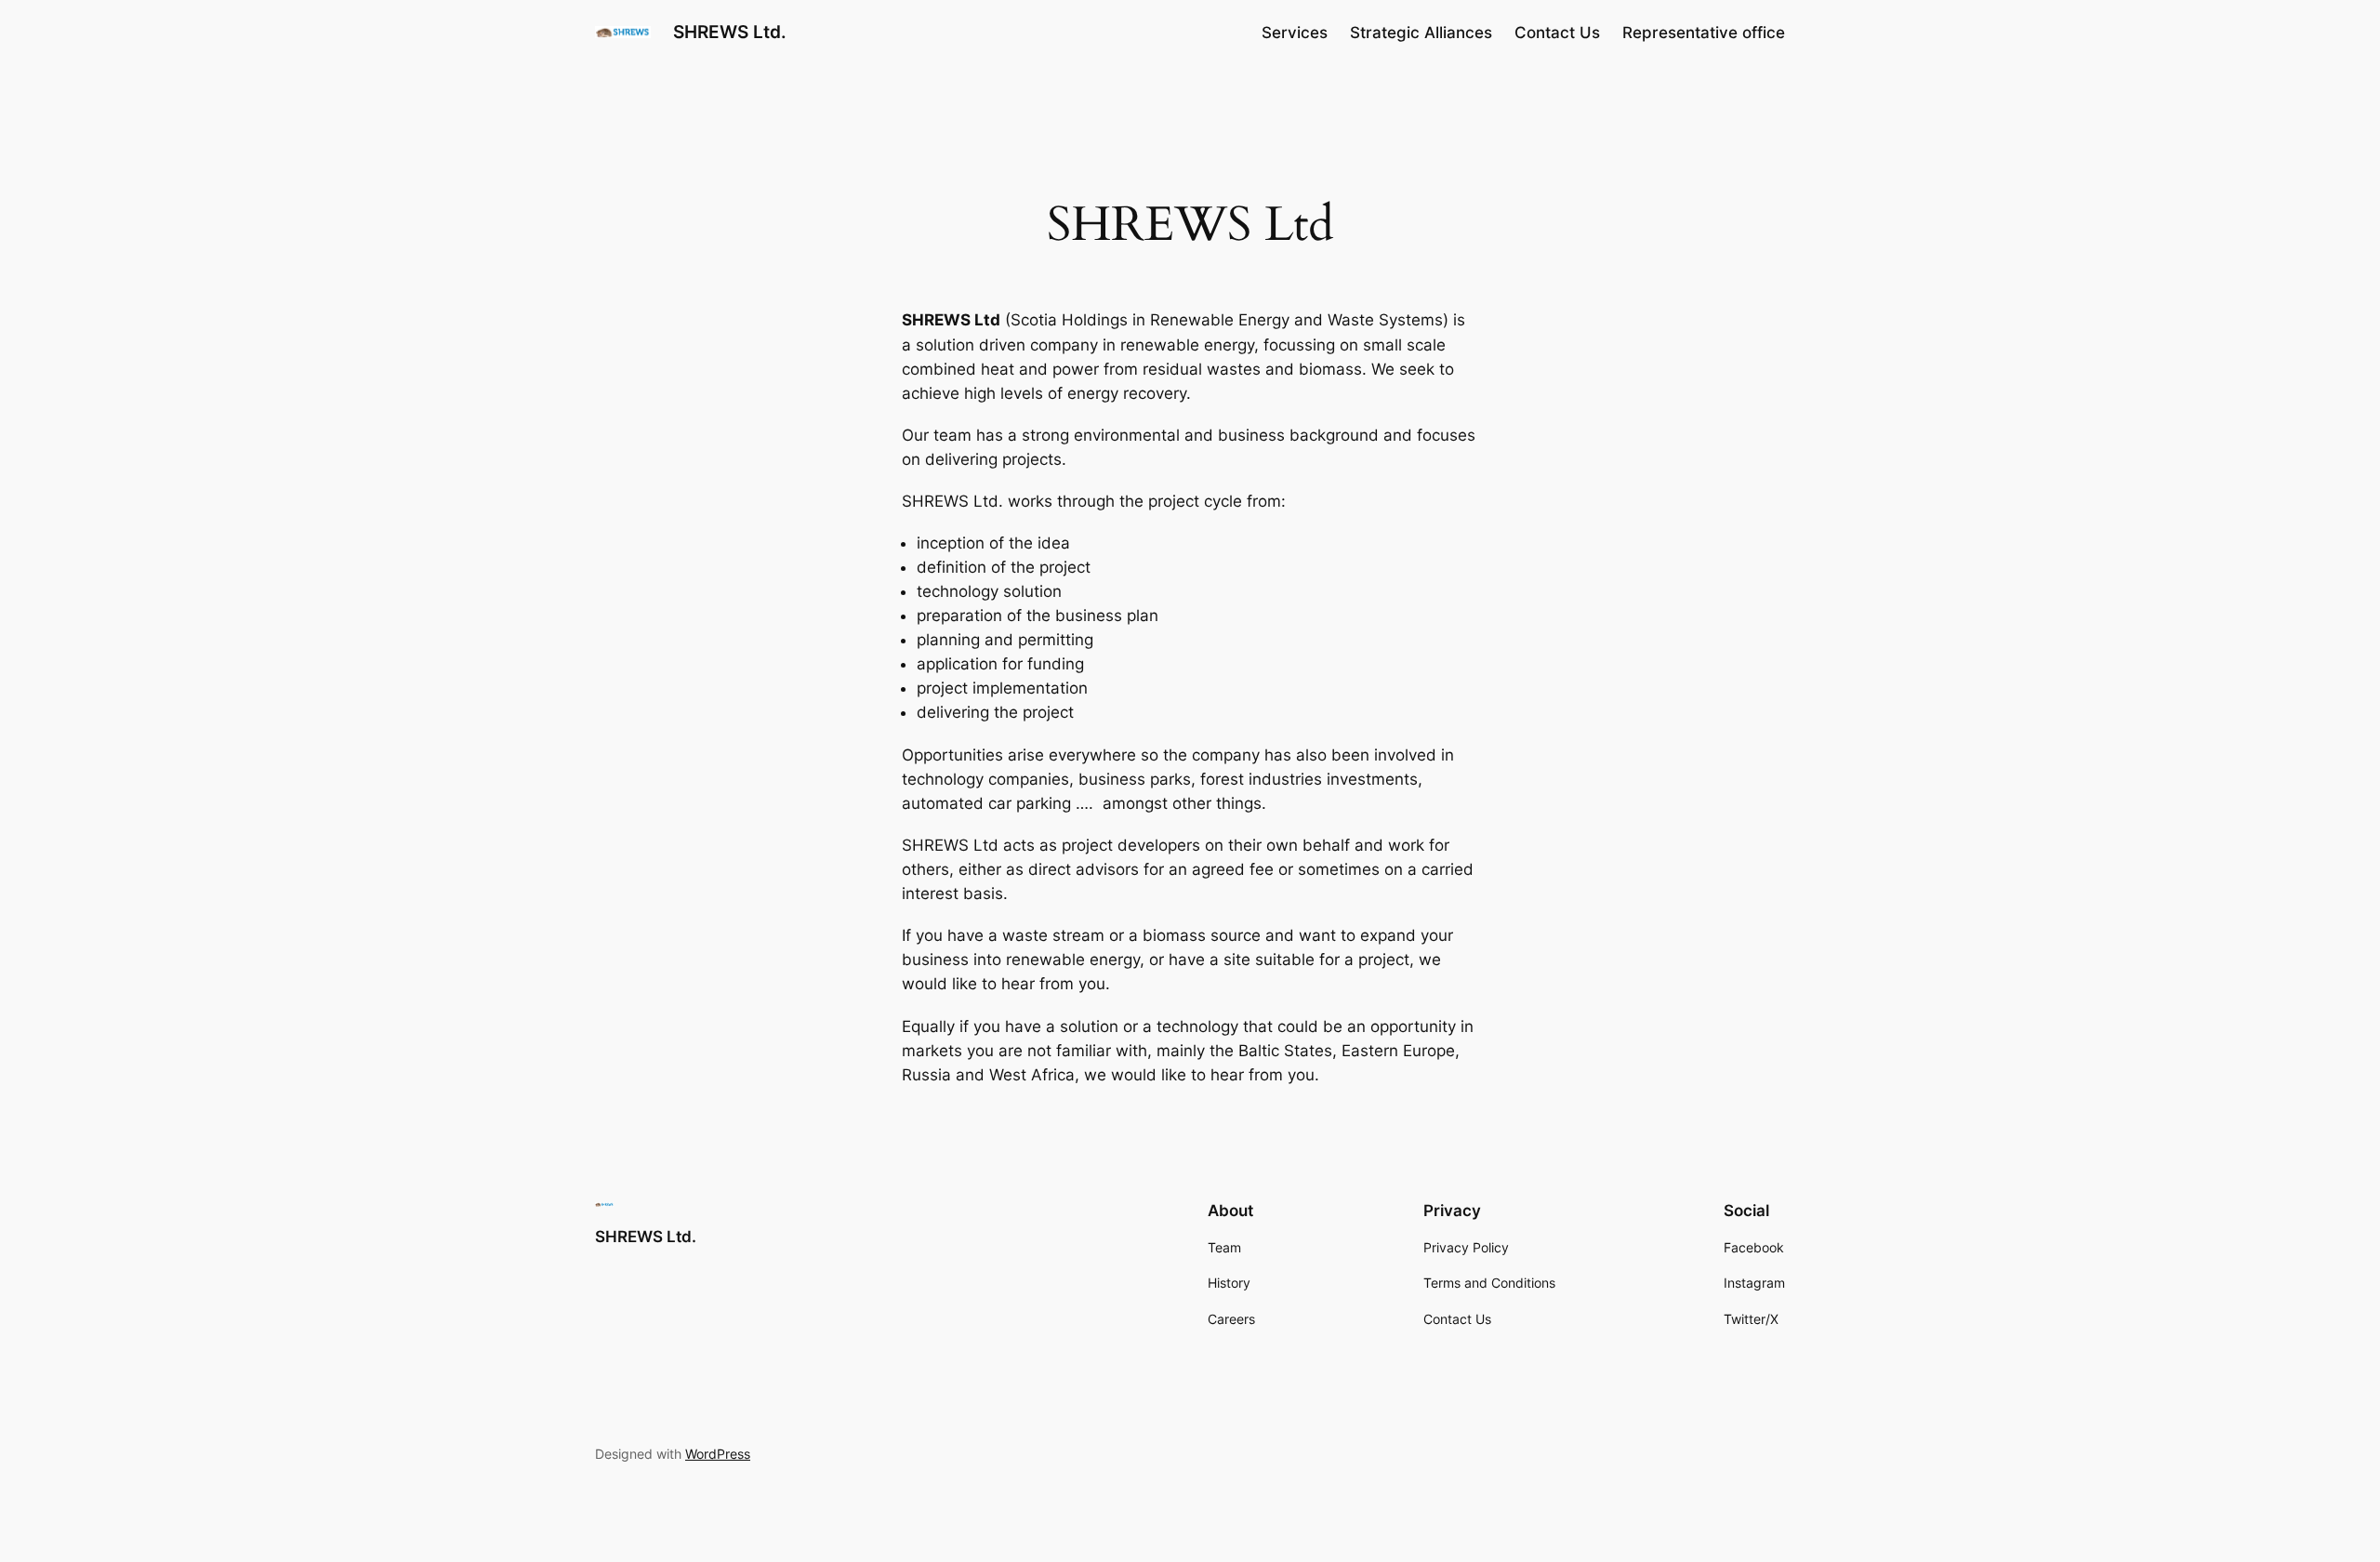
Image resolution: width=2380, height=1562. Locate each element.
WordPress (718, 1454)
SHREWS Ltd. (730, 32)
